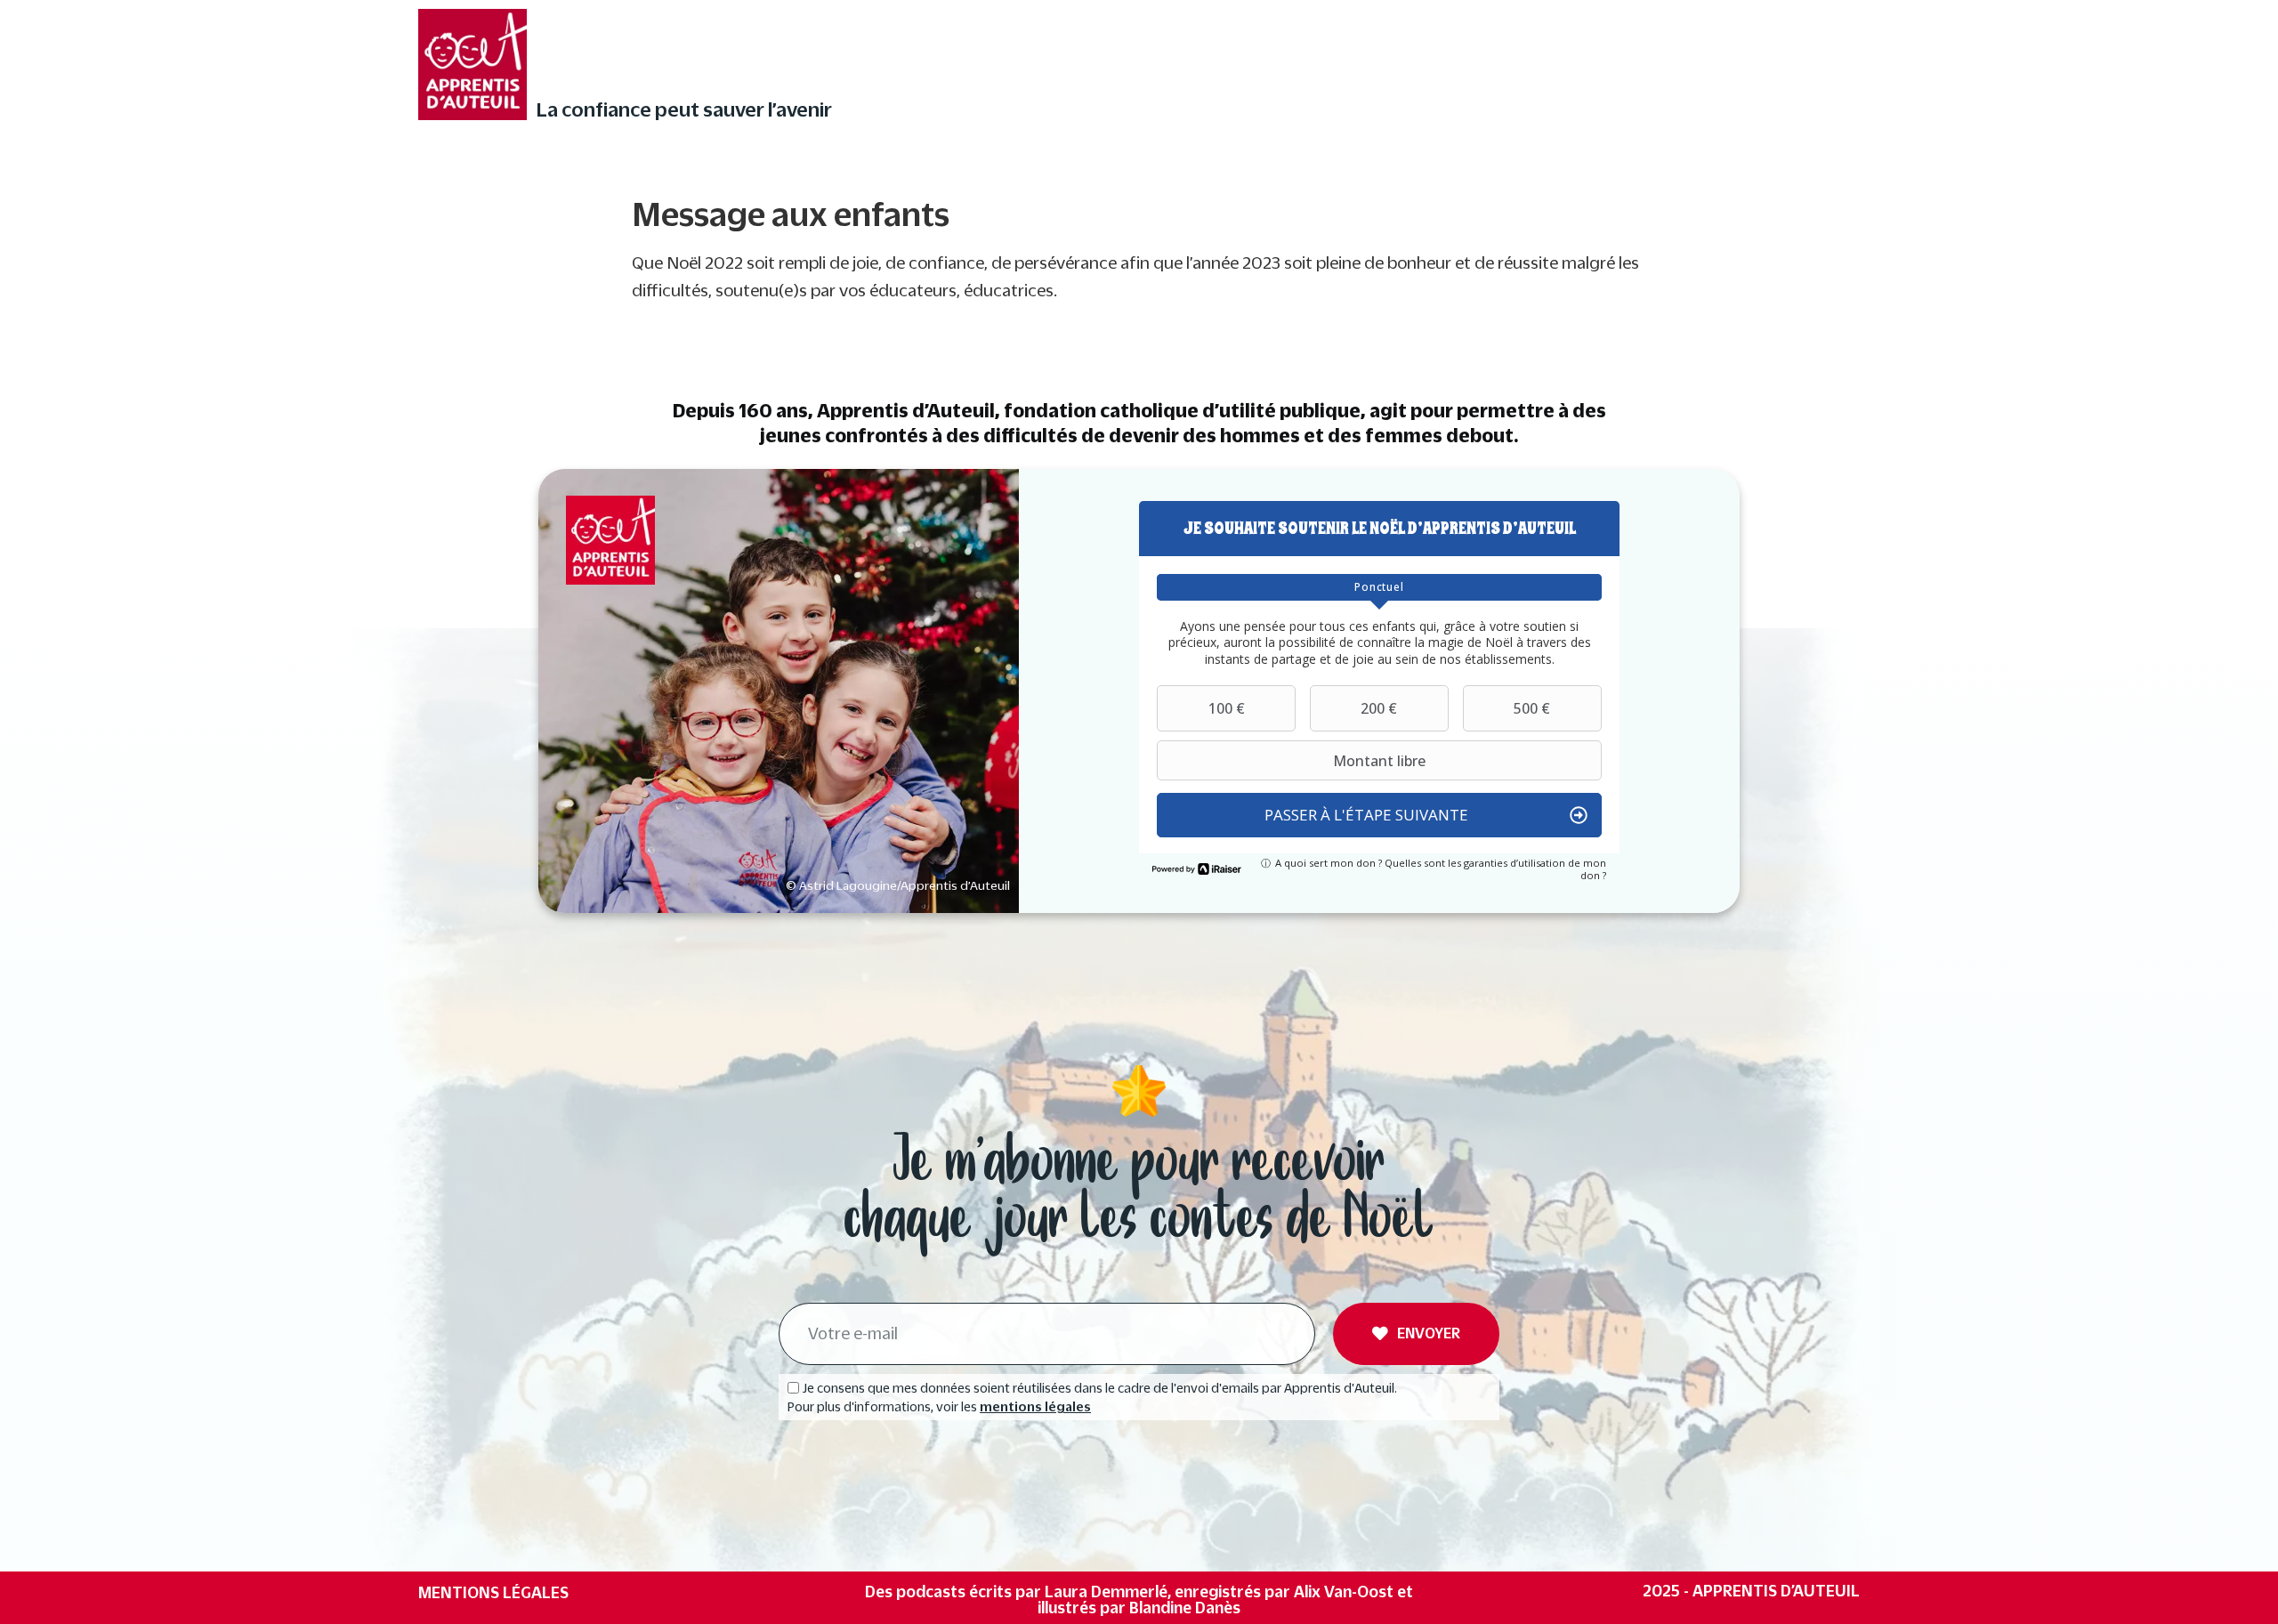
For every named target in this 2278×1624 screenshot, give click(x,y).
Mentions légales (493, 1592)
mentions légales (1035, 1407)
